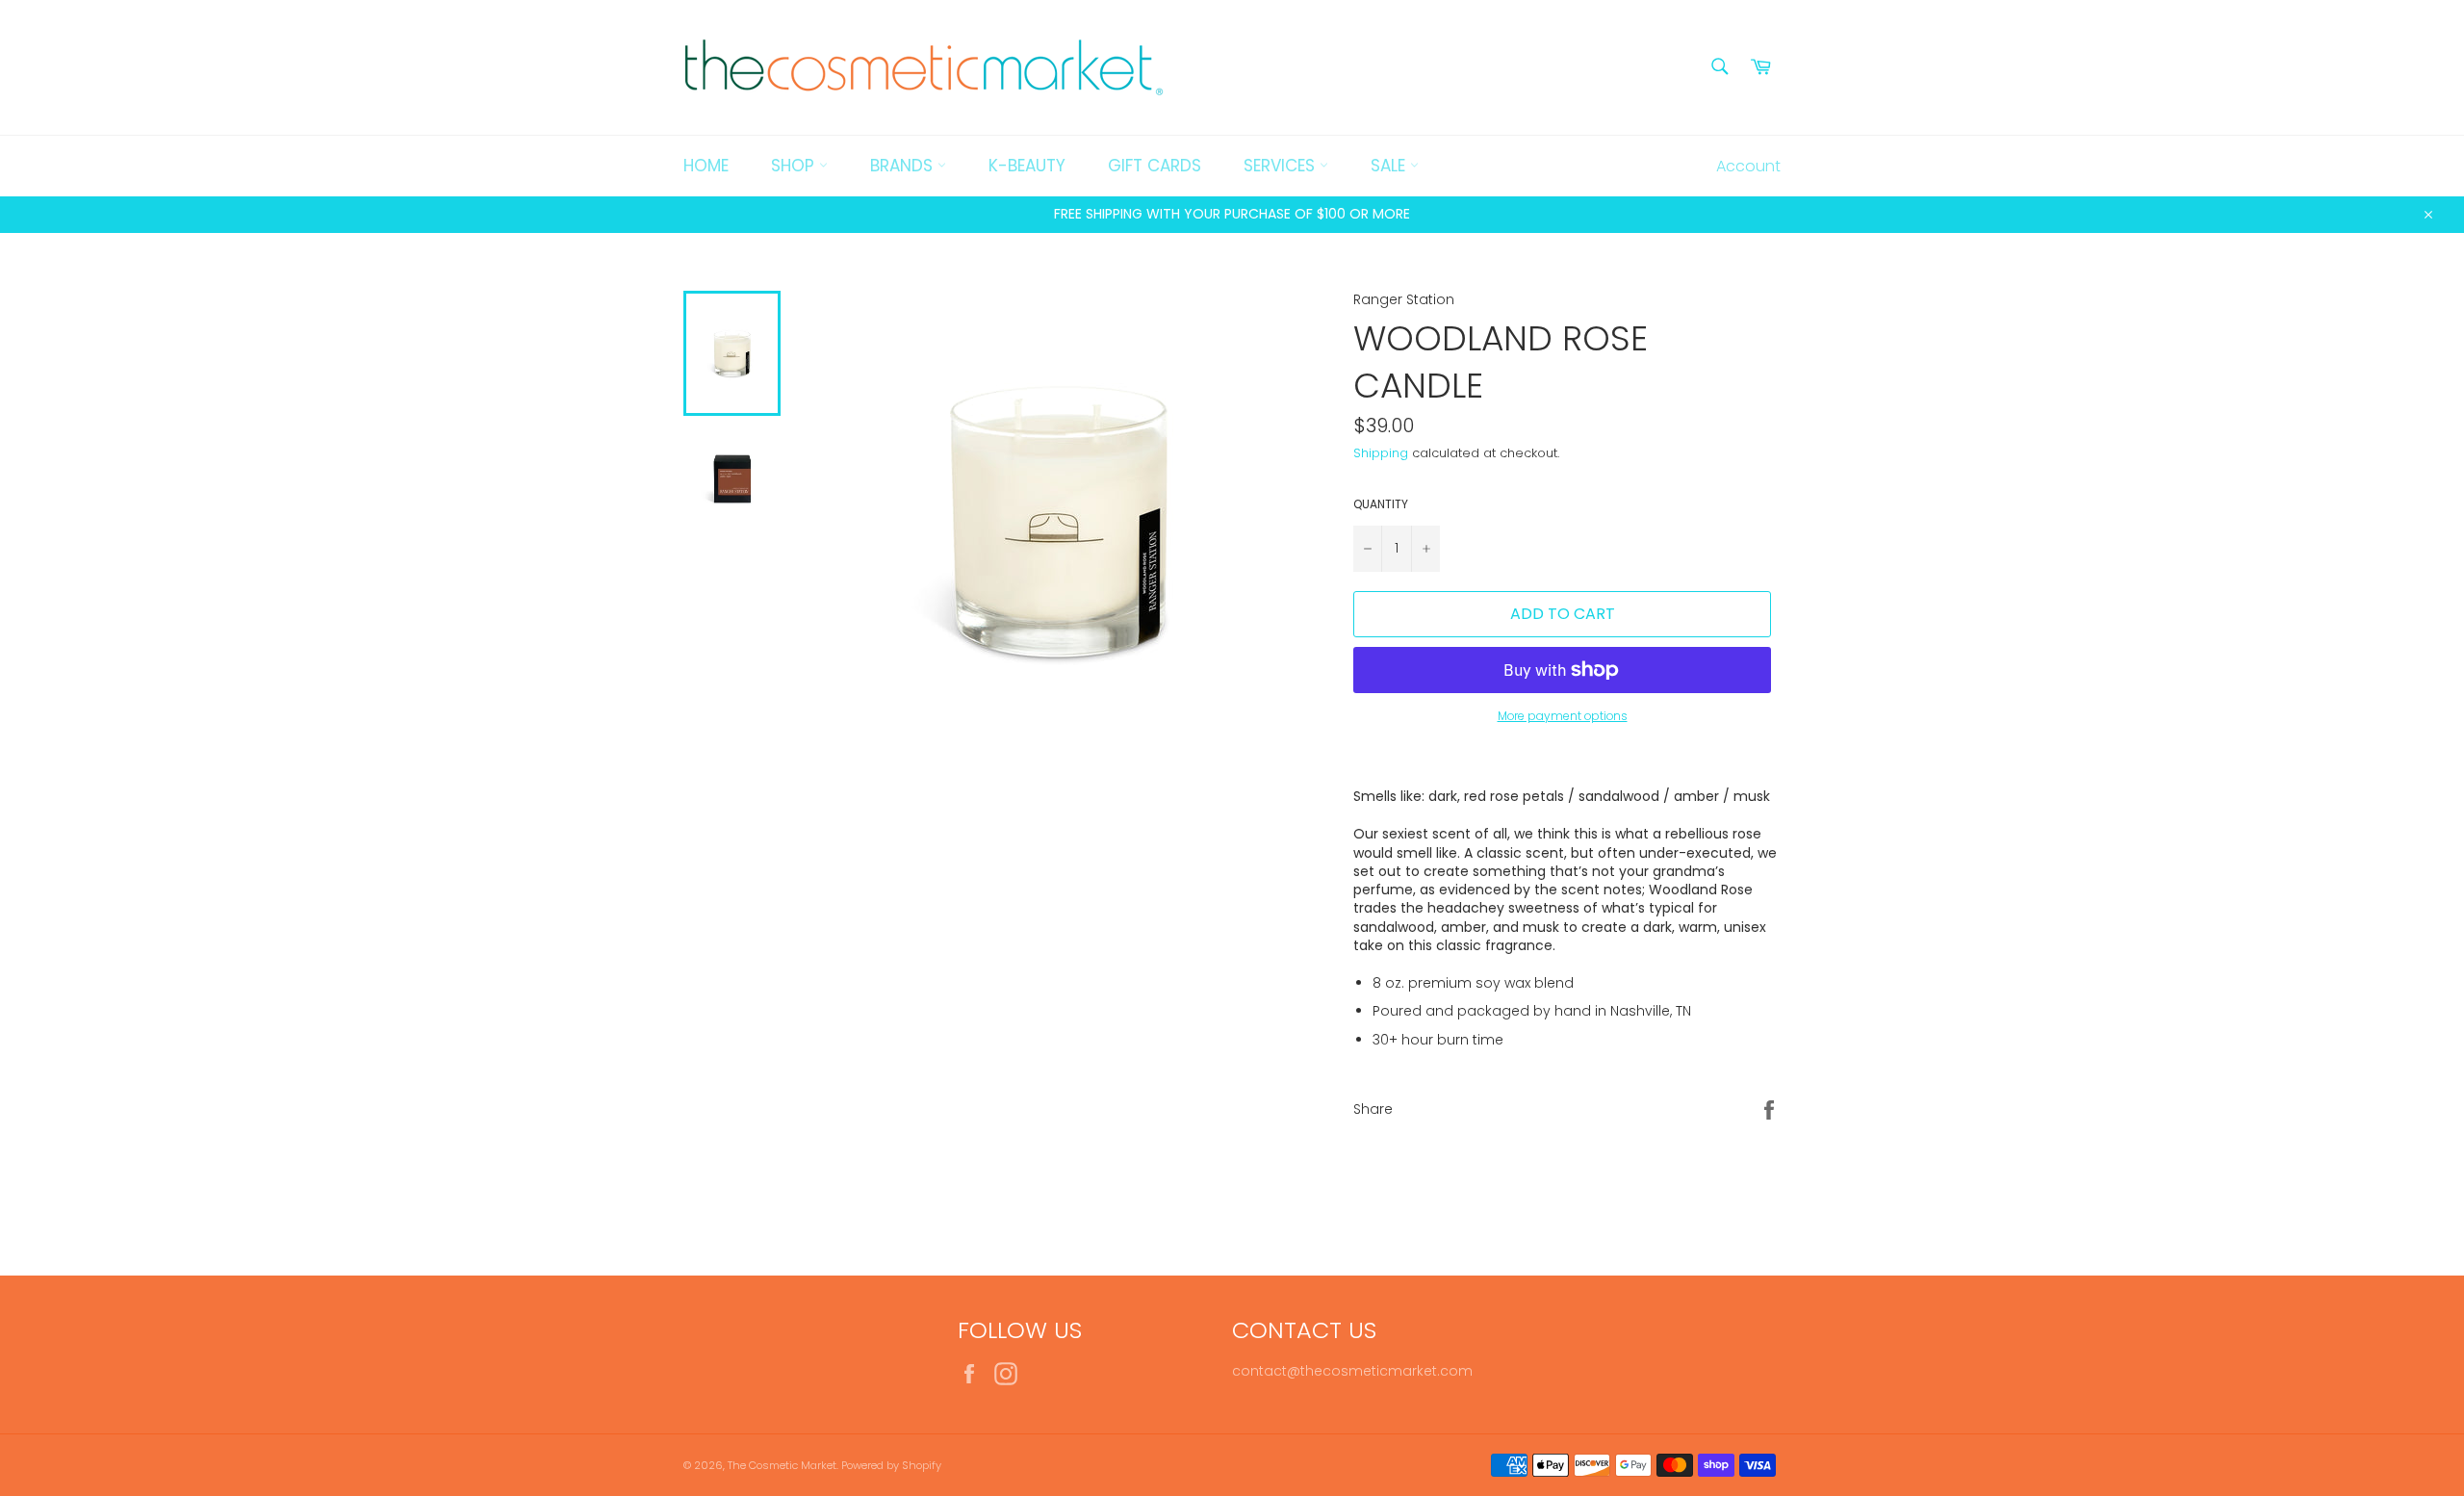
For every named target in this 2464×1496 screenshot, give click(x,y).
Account (1748, 166)
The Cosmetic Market (782, 1465)
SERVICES (1282, 166)
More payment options (1563, 716)
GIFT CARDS (1155, 166)
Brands (904, 166)
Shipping (1381, 453)
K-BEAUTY (1027, 166)
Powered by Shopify (891, 1465)
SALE (1390, 166)
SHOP (795, 166)
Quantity (1381, 504)
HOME (706, 166)
